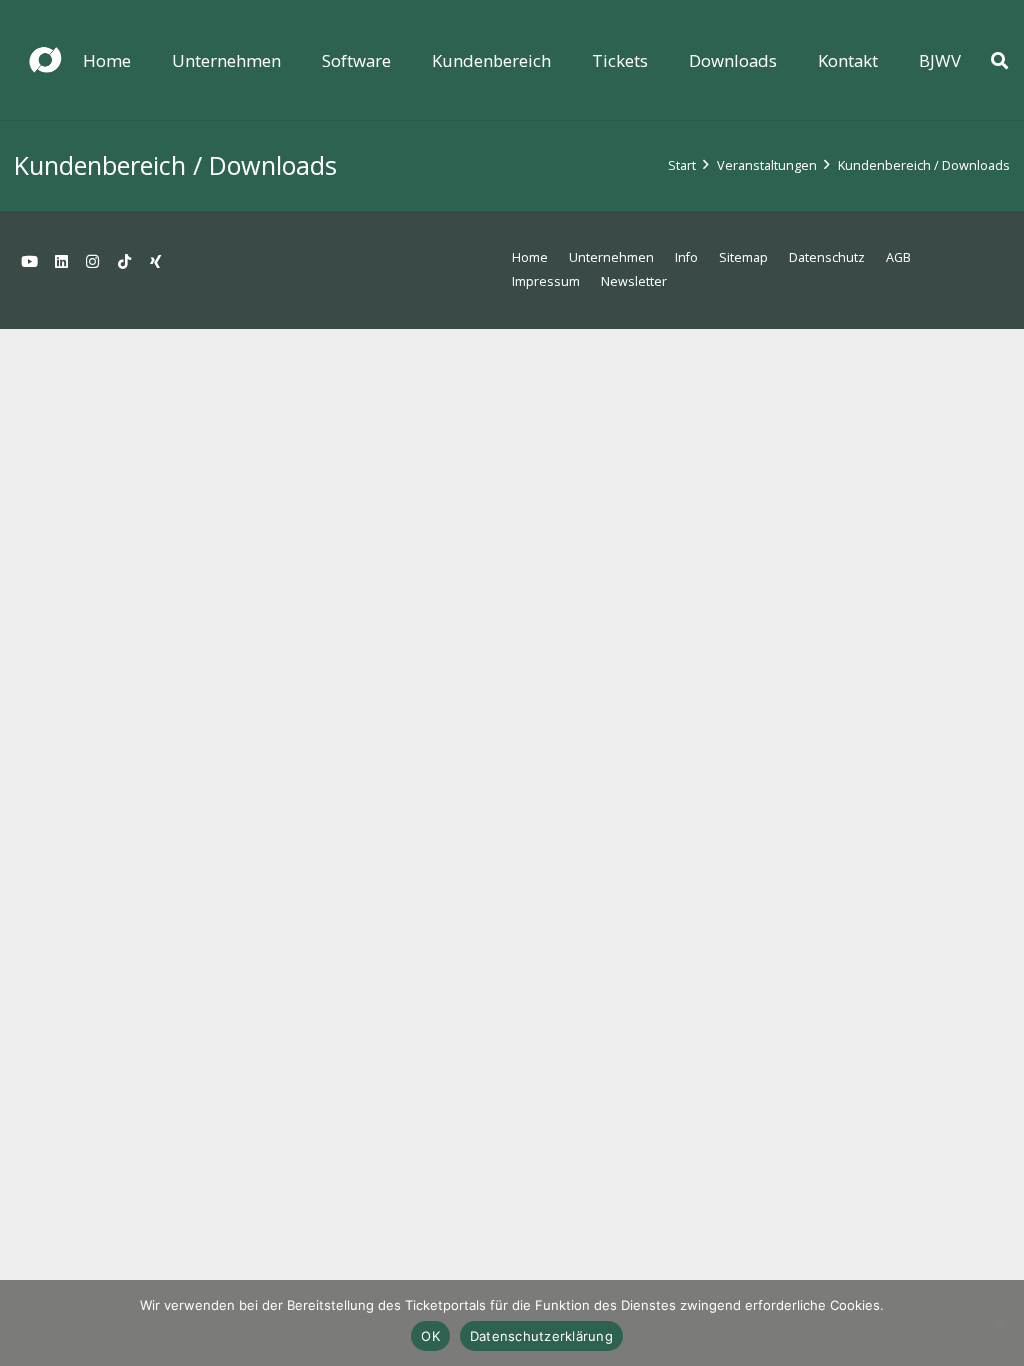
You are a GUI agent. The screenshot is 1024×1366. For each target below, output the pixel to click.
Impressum (546, 281)
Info (686, 257)
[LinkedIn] (62, 262)
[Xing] (156, 262)
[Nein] (999, 1323)
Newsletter (634, 281)
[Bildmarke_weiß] (45, 60)
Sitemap (743, 257)
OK (430, 1336)
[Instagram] (93, 262)
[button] (295, 60)
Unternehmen (611, 257)
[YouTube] (30, 262)
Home (530, 257)
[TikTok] (125, 262)
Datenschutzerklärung (541, 1336)
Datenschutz (827, 257)
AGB (898, 257)
